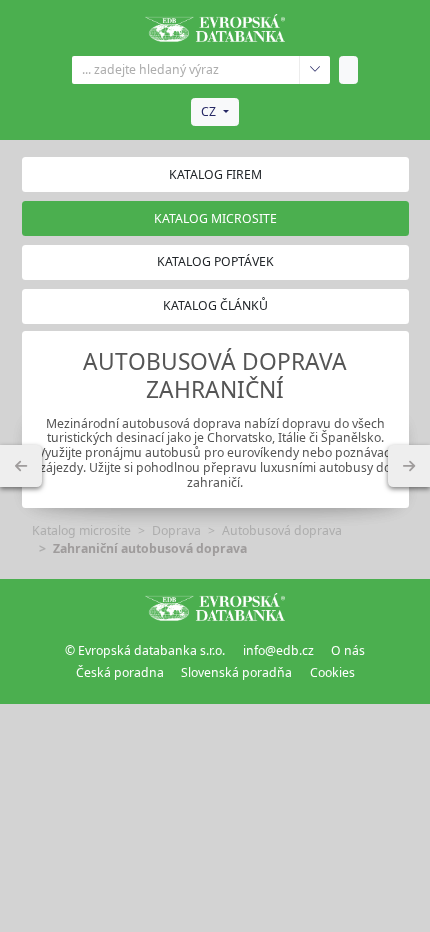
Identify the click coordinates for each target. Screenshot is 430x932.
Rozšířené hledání (314, 70)
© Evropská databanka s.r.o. (145, 650)
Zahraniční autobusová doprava (150, 548)
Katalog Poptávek (215, 261)
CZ (208, 111)
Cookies (332, 672)
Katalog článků (215, 305)
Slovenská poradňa (236, 672)
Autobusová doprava (282, 530)
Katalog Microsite (215, 218)
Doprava (176, 530)
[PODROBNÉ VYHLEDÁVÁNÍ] (21, 466)
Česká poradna (120, 672)
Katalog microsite (81, 530)
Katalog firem (215, 174)
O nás (348, 650)
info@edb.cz (278, 650)
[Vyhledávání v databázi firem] (215, 607)
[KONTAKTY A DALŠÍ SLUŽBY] (409, 466)
